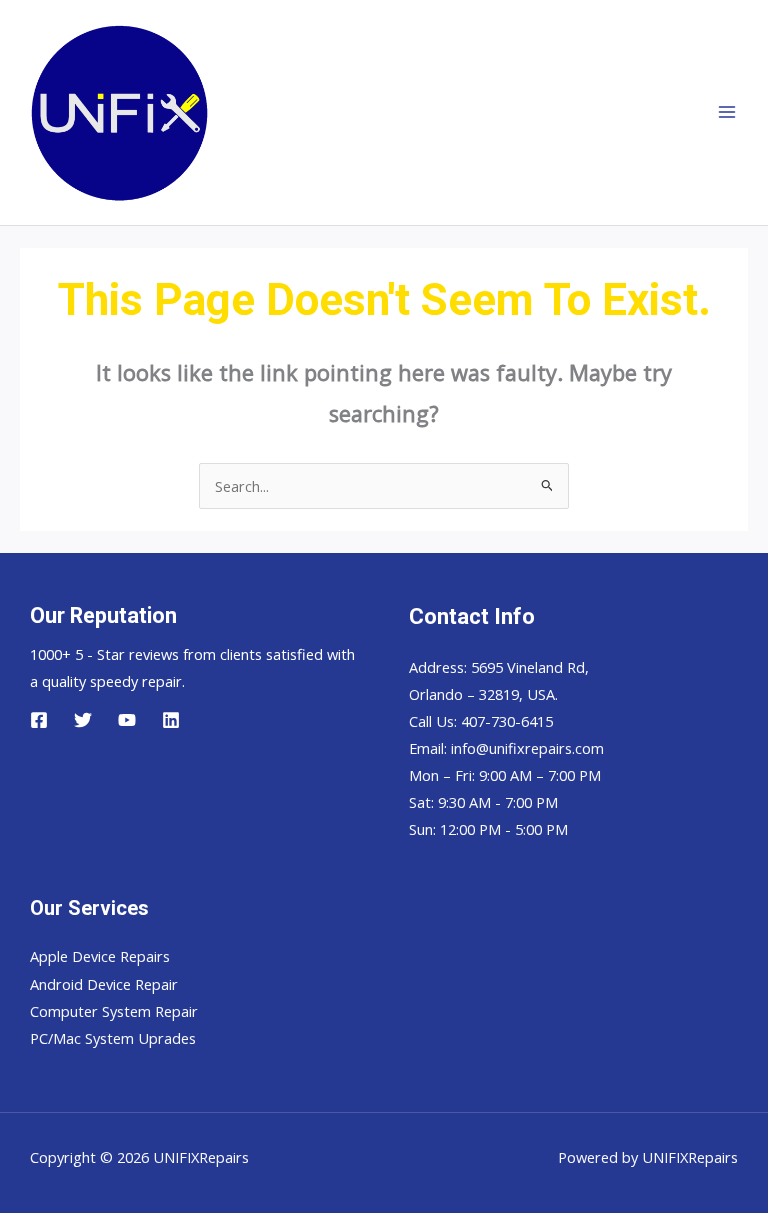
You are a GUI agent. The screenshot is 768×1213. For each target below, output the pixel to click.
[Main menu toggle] (727, 113)
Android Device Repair (104, 984)
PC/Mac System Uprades (113, 1038)
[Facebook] (39, 720)
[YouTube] (127, 720)
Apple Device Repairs (100, 956)
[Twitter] (83, 720)
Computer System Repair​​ (114, 1011)
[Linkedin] (171, 720)
